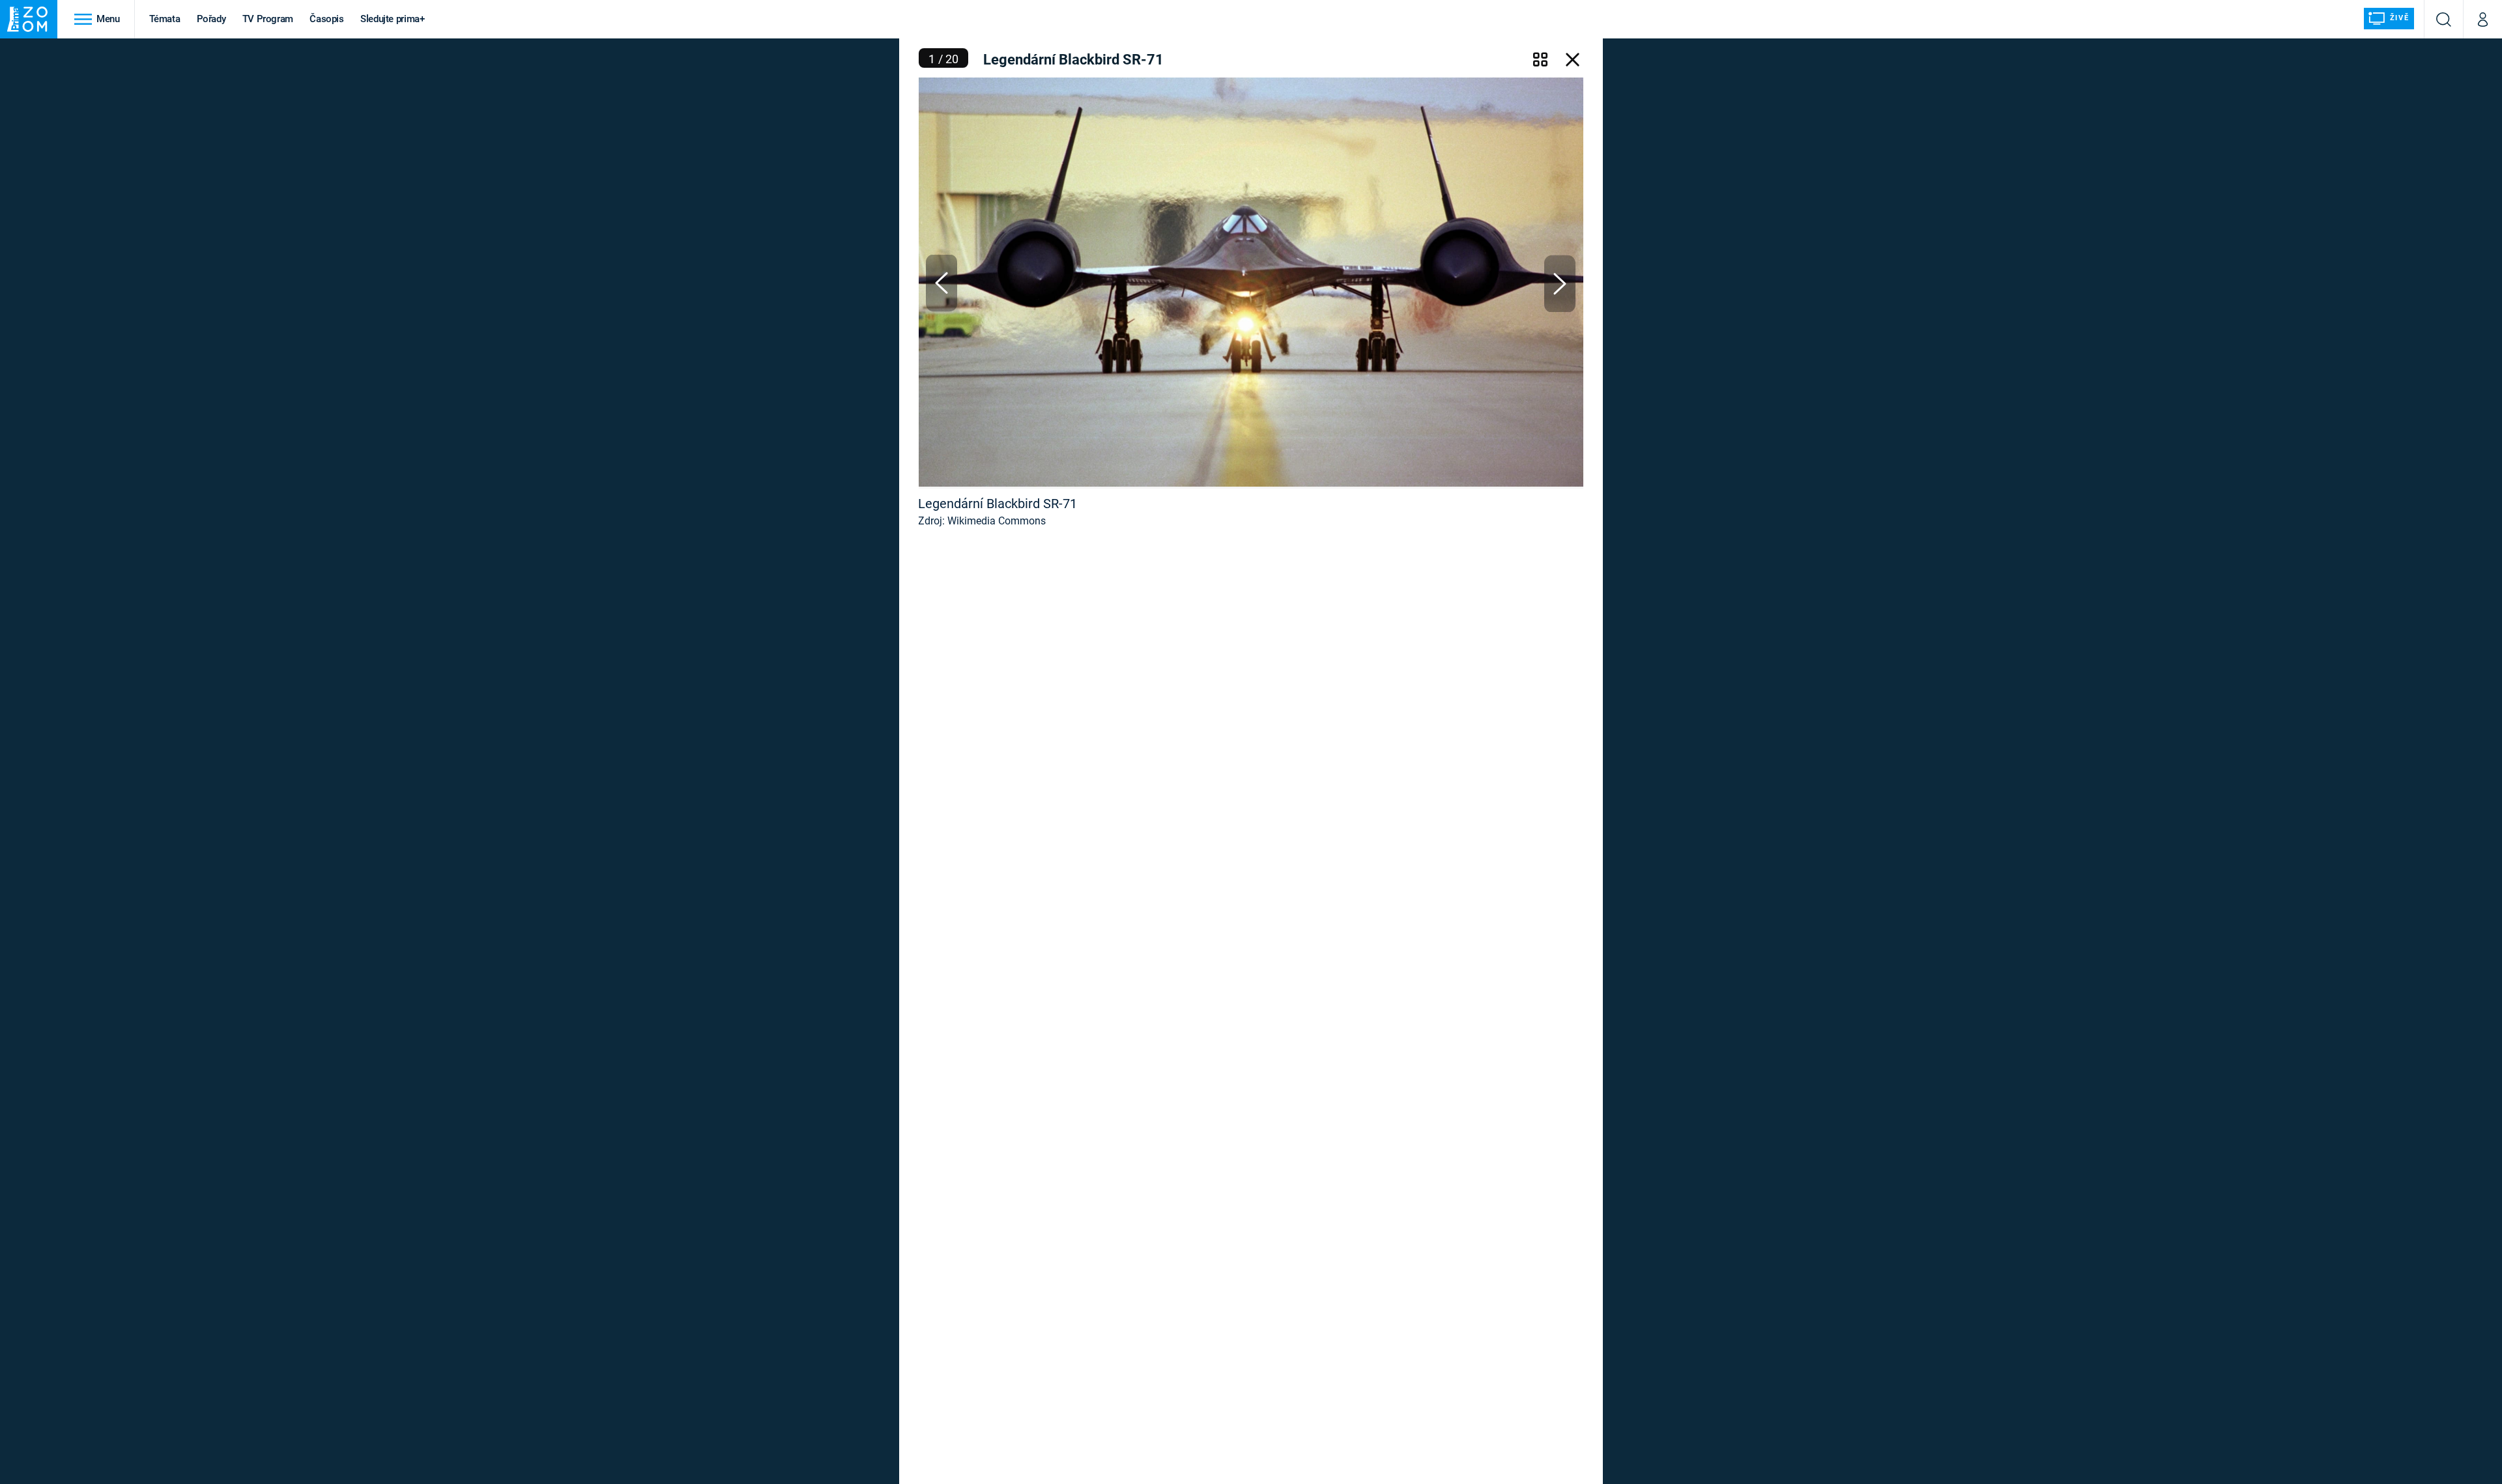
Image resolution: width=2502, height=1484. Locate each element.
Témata (165, 19)
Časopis (327, 19)
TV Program (268, 19)
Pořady (211, 19)
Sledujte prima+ (393, 19)
